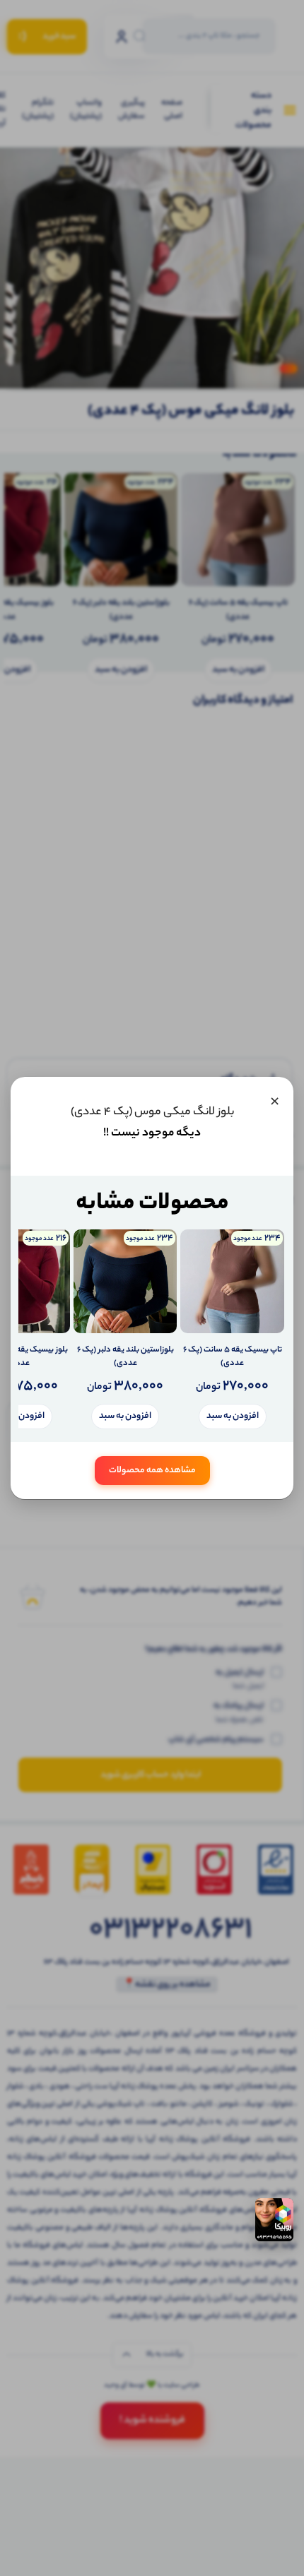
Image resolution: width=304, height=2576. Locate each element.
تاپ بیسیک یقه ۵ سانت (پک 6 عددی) (233, 1358)
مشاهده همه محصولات (152, 1471)
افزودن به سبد (233, 1416)
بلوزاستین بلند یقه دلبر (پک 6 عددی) (125, 1358)
